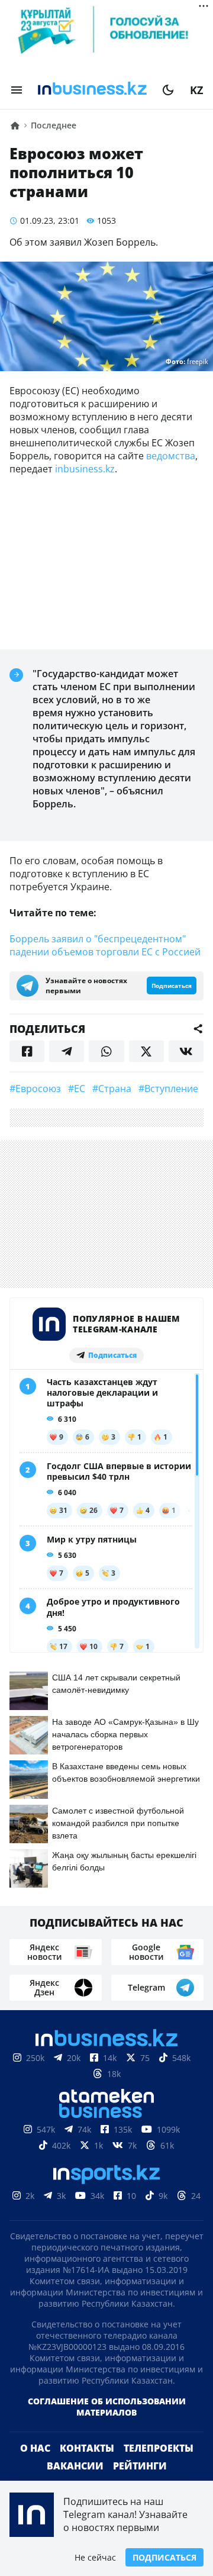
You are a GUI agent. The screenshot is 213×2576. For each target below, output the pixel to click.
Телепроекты (159, 2448)
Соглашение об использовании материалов (107, 2407)
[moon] (168, 90)
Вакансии (75, 2466)
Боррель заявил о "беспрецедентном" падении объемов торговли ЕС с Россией (105, 945)
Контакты (87, 2448)
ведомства (171, 456)
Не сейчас (95, 2557)
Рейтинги (140, 2466)
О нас (35, 2448)
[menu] (17, 90)
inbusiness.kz (85, 469)
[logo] (92, 90)
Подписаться (164, 2557)
